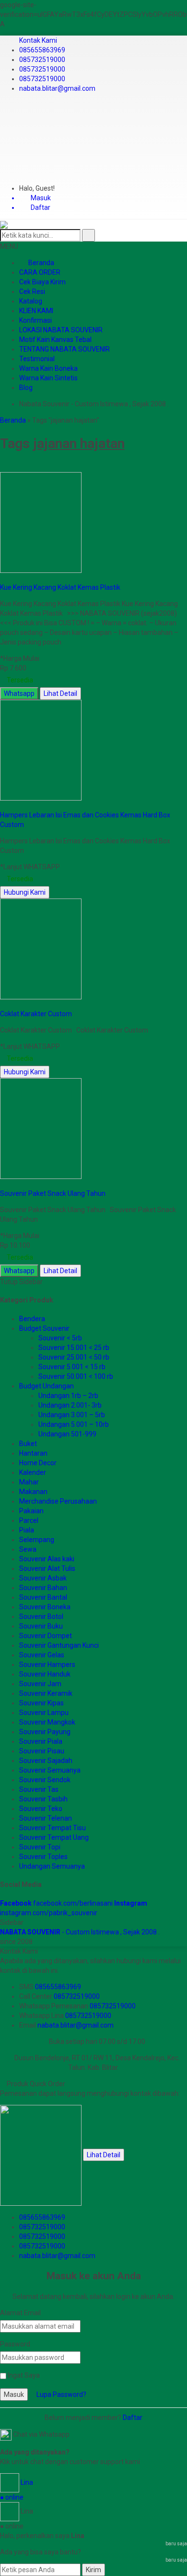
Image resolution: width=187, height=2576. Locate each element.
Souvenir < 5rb (60, 1338)
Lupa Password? (61, 2394)
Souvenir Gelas (42, 1655)
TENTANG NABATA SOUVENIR (64, 349)
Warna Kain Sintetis (48, 378)
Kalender (33, 1472)
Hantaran (33, 1453)
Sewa (28, 1549)
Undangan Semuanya (52, 1866)
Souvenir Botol (41, 1616)
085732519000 (42, 60)
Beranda (41, 263)
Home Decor (38, 1463)
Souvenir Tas (39, 1789)
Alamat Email (20, 2313)
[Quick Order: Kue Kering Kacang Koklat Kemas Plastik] (4, 578)
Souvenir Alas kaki (47, 1559)
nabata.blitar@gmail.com (57, 88)
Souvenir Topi (40, 1847)
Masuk (14, 2394)
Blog (26, 388)
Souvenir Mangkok (47, 1722)
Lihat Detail (60, 693)
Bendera (32, 1319)
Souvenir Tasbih (43, 1799)
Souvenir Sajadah (46, 1761)
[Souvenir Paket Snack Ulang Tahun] (41, 1128)
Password (15, 2344)
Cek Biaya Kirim (42, 282)
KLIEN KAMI (36, 311)
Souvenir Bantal (43, 1597)
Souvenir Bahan (43, 1588)
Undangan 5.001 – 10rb (74, 1424)
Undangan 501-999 (67, 1434)
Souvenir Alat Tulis (47, 1568)
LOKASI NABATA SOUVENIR (61, 330)
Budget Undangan (47, 1386)
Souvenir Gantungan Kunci (59, 1645)
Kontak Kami (38, 40)
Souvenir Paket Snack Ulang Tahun (53, 1193)
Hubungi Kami (25, 892)
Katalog (31, 301)
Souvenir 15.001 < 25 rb (74, 1348)
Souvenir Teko (41, 1809)
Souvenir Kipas (41, 1703)
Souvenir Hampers (47, 1665)
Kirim (93, 2570)
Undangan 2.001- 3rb (70, 1405)
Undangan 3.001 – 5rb (72, 1415)
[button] (88, 235)
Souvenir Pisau (42, 1751)
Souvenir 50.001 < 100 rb (76, 1376)
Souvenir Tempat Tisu (53, 1828)
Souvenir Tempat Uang (54, 1837)
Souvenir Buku (41, 1626)
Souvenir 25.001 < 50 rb (74, 1357)
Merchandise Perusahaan (58, 1501)
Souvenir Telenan (46, 1818)
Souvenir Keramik (46, 1693)
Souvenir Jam (40, 1684)
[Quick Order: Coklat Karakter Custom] (4, 1004)
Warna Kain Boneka (48, 368)
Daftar (133, 2418)
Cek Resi (32, 292)
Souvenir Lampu (44, 1713)
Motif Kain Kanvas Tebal (55, 340)
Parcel (29, 1520)
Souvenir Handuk (45, 1674)
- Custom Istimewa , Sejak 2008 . (80, 1932)
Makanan (33, 1492)
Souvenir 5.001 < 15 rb (72, 1367)
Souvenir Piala (41, 1741)
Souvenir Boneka (45, 1607)
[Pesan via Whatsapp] (3, 114)
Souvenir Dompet (46, 1636)
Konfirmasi (35, 320)
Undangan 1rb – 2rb (68, 1396)
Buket (28, 1444)
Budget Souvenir (44, 1328)
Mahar (29, 1482)
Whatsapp (19, 693)
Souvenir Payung (45, 1732)
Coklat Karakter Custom (36, 1014)
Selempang (37, 1540)
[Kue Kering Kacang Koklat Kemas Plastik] (41, 522)
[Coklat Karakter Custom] (41, 948)
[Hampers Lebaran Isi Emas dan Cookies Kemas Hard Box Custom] (41, 749)
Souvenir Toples (43, 1857)
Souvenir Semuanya (50, 1770)
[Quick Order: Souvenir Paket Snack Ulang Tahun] (4, 1184)
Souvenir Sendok (45, 1780)
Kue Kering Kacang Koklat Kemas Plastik (60, 587)
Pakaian (31, 1511)
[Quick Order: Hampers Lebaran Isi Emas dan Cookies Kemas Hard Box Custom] (4, 805)
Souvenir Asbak (43, 1578)
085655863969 (42, 50)
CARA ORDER (40, 272)
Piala (27, 1530)
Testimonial (37, 359)
